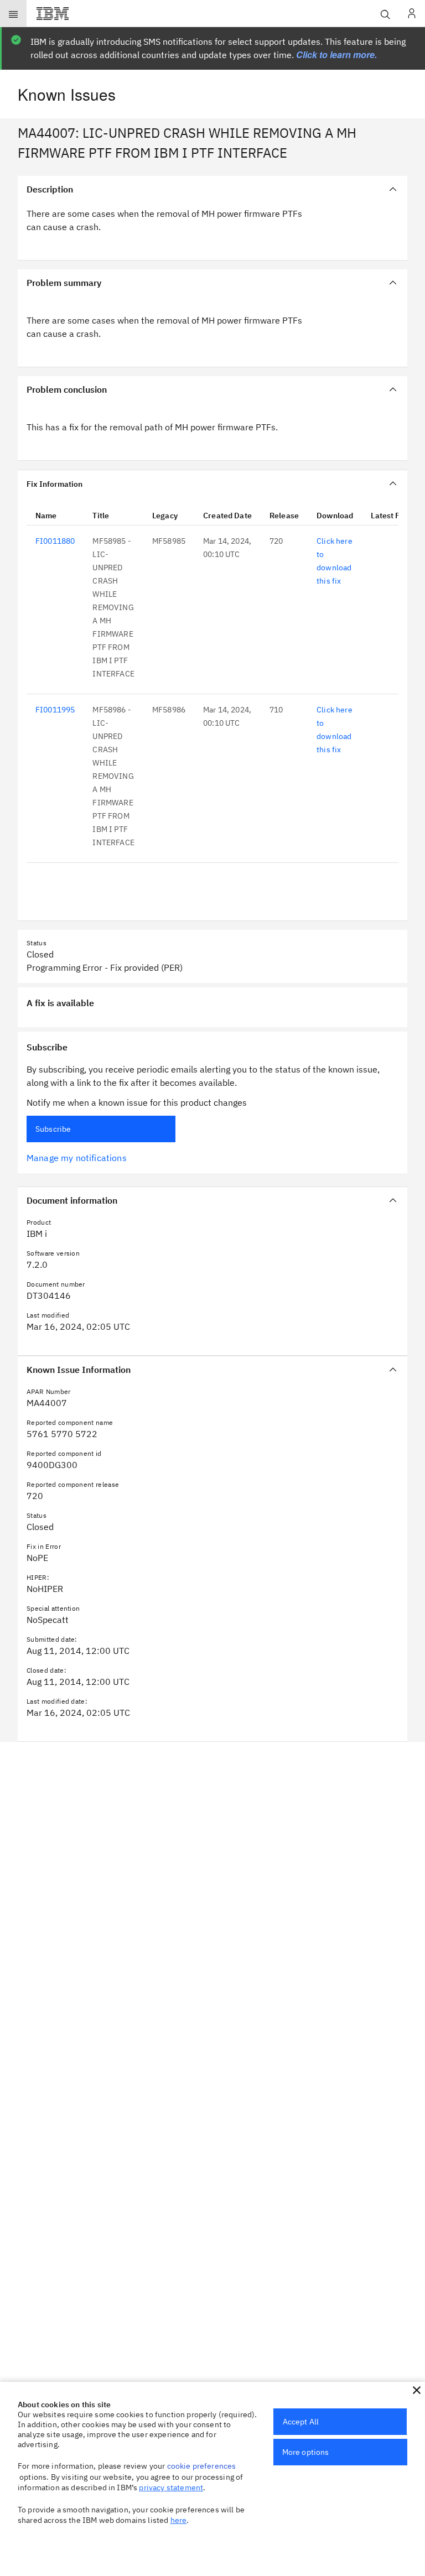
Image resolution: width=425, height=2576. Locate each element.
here (179, 2520)
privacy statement (171, 2487)
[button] (417, 2390)
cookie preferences (202, 2466)
